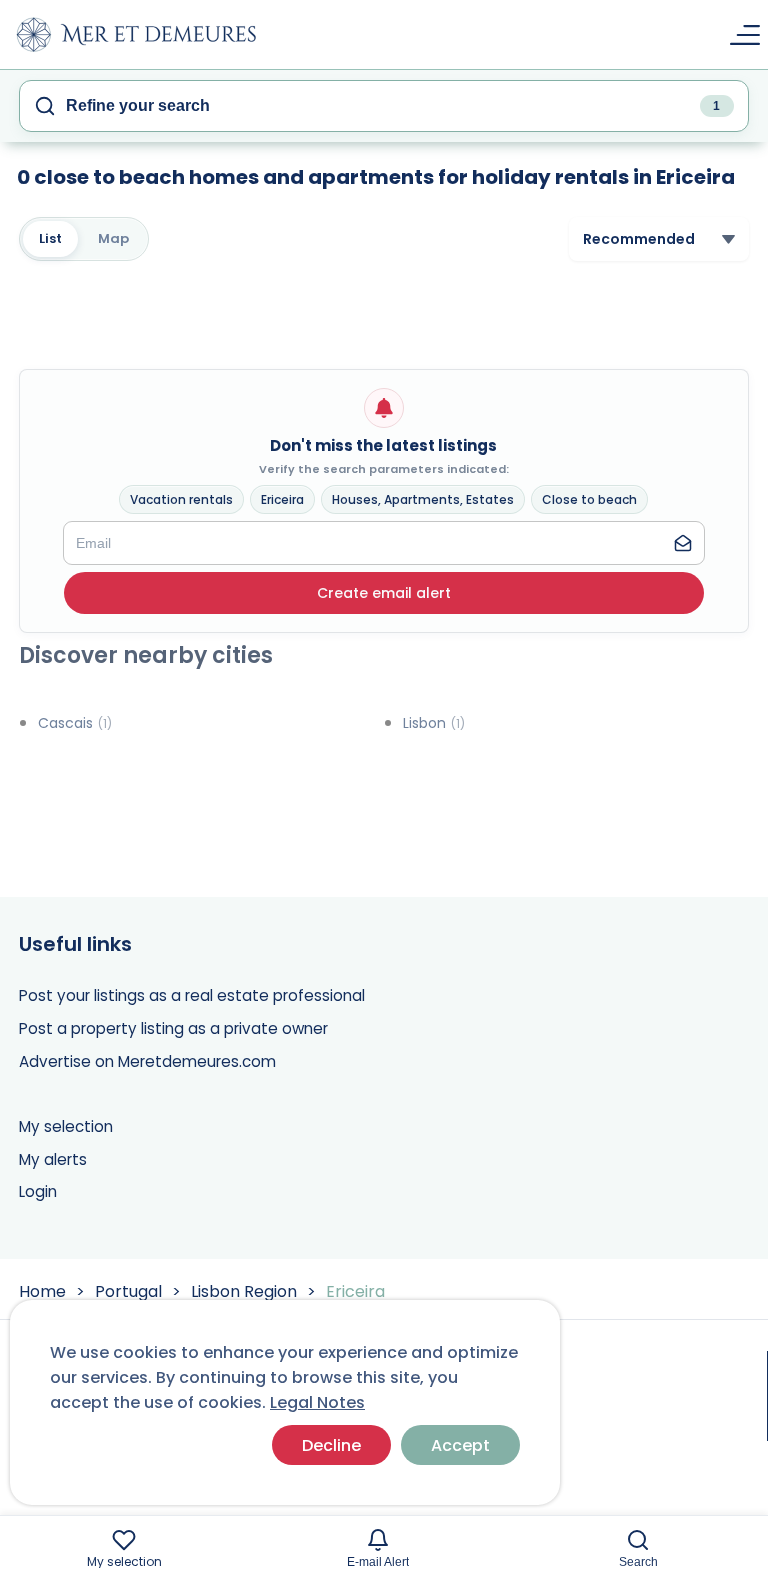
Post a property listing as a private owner (173, 1028)
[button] (384, 593)
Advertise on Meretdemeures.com (147, 1061)
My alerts (53, 1159)
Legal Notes (317, 1402)
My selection (66, 1126)
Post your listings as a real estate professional (192, 995)
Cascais (75, 723)
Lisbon (434, 723)
